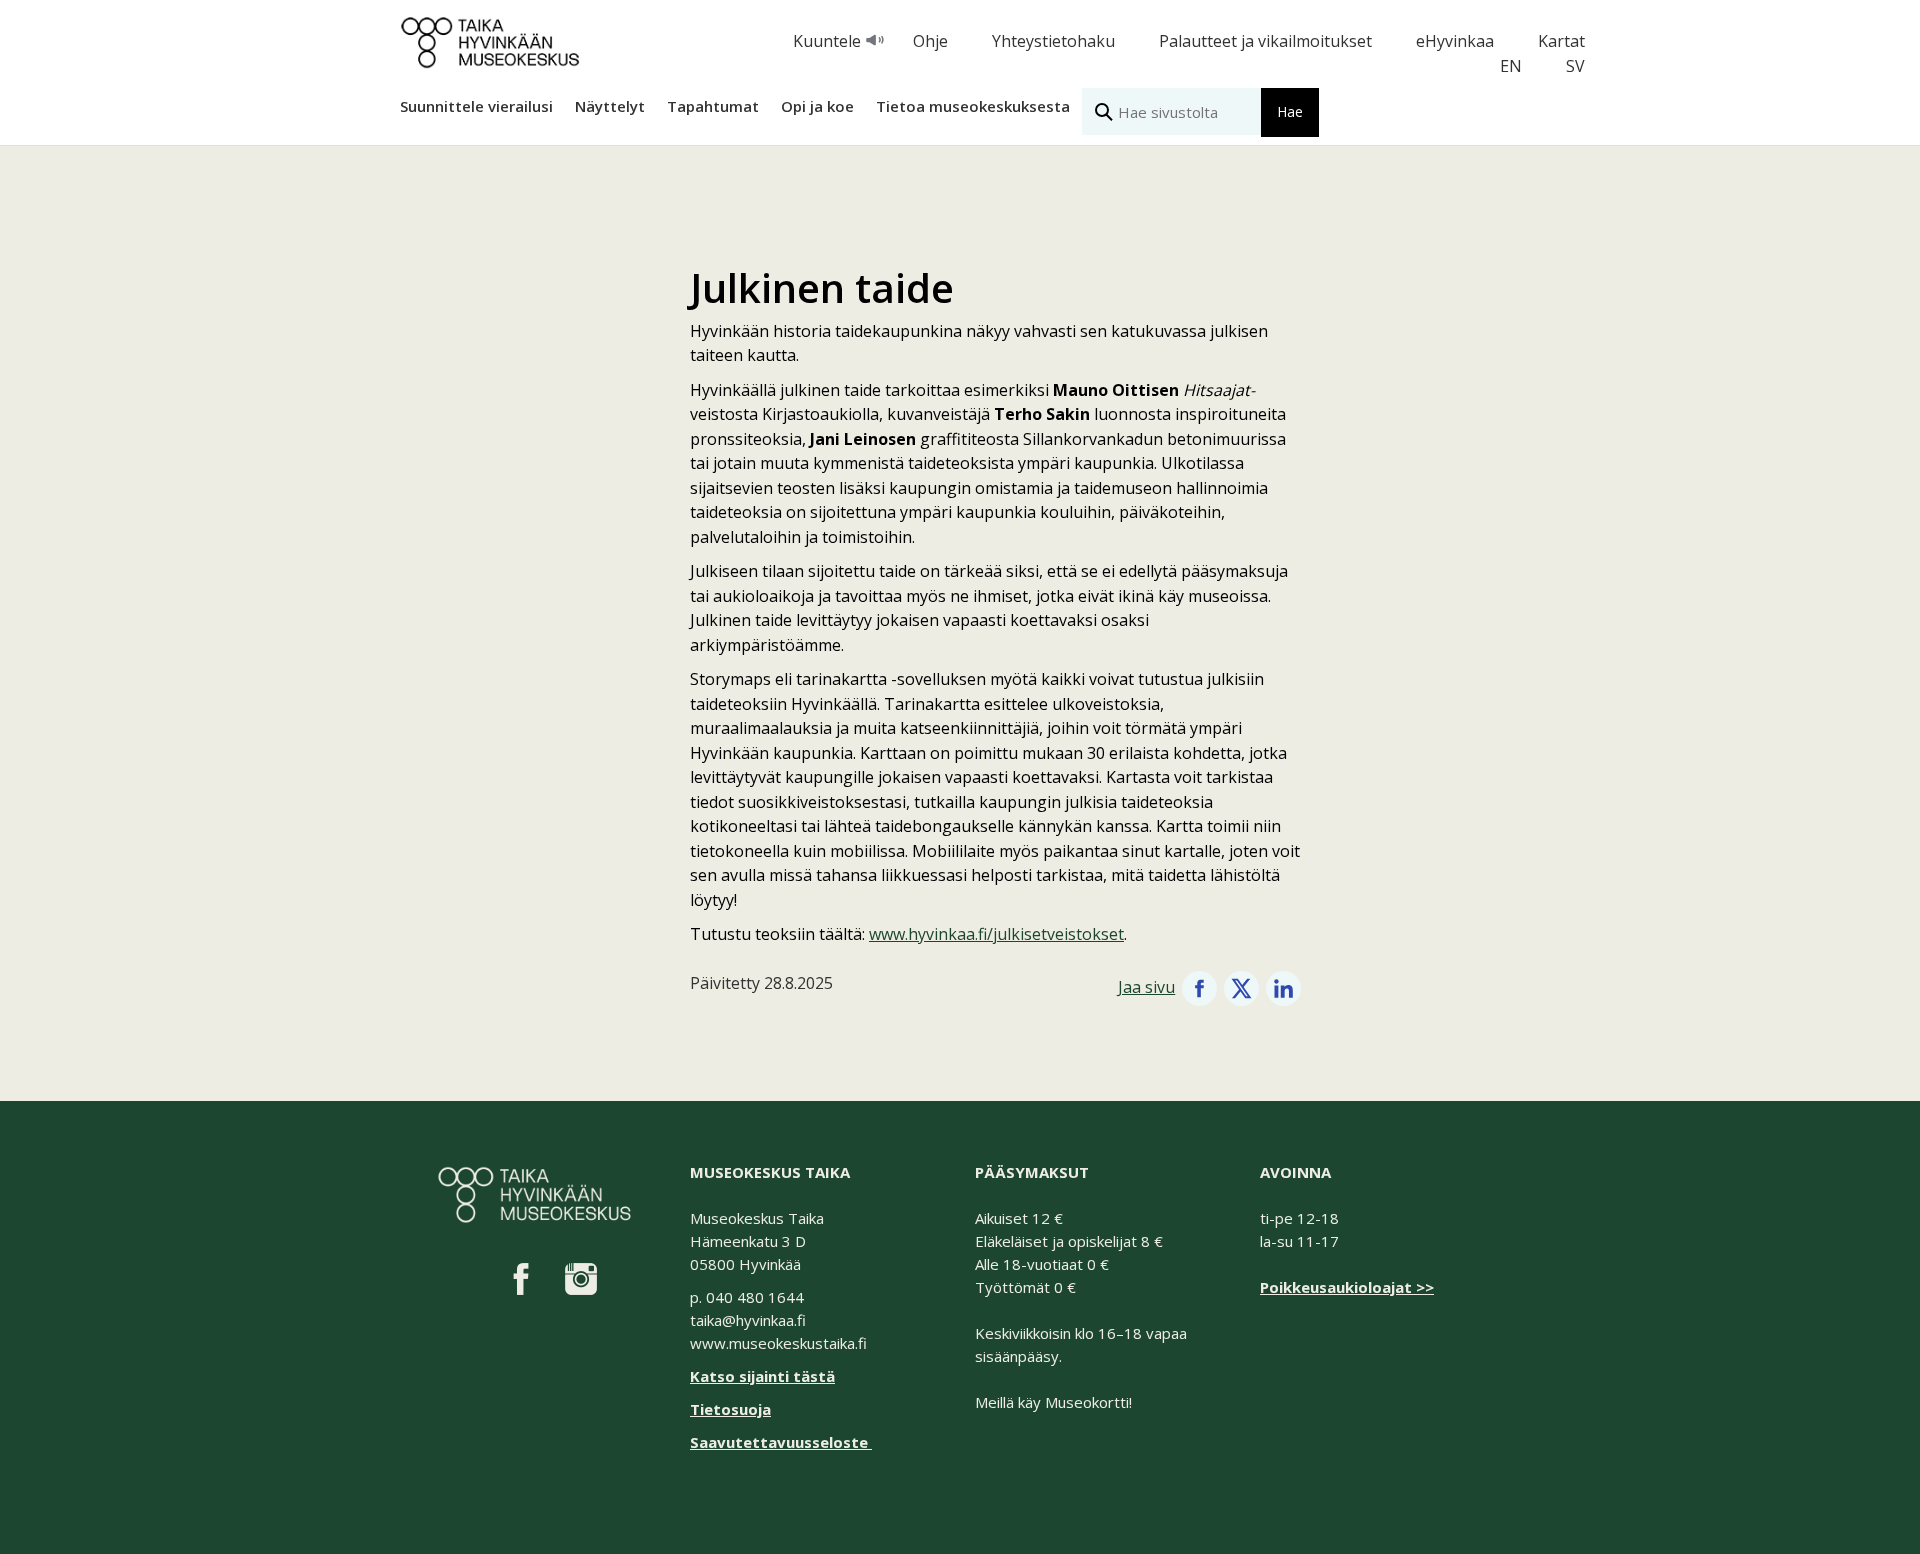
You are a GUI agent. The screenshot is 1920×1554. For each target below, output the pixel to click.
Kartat (1561, 41)
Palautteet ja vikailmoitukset (1265, 41)
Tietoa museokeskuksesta (973, 106)
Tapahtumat (713, 106)
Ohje (930, 41)
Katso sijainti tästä (762, 1376)
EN (1511, 66)
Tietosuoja (730, 1409)
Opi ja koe (817, 106)
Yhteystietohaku (1053, 41)
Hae (1290, 111)
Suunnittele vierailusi (476, 106)
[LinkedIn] (1283, 987)
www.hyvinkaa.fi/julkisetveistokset (996, 934)
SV (1575, 66)
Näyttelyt (610, 106)
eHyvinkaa (1455, 41)
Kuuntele (827, 41)
